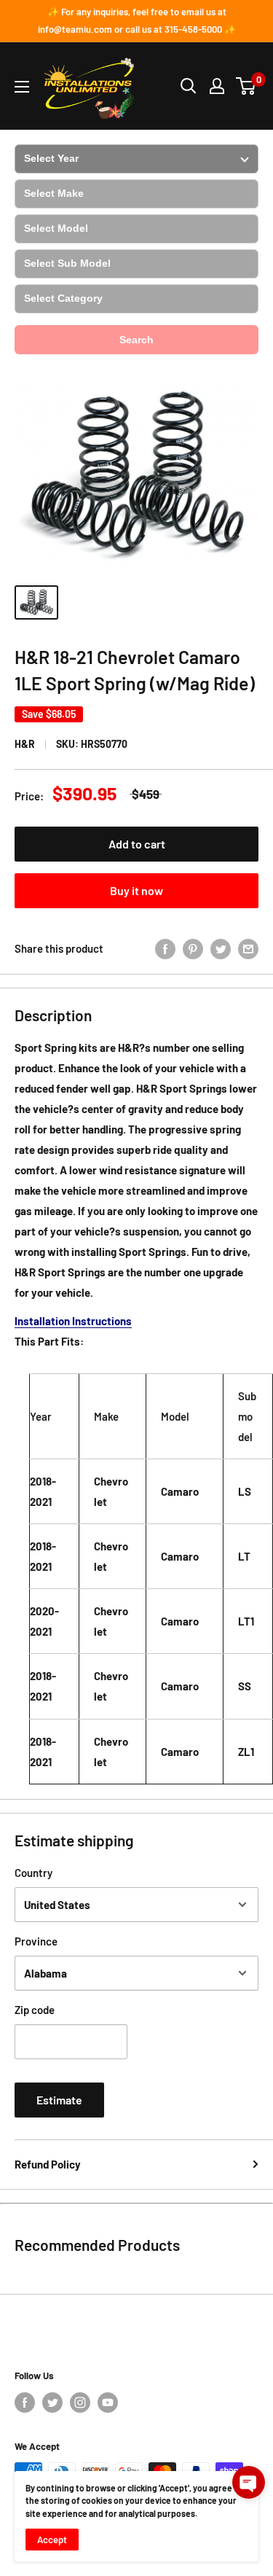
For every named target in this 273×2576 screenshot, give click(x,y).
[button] (249, 2482)
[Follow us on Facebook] (25, 2403)
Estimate (59, 2100)
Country (33, 1873)
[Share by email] (248, 948)
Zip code (35, 2010)
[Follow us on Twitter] (52, 2403)
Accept (52, 2540)
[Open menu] (22, 87)
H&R (25, 744)
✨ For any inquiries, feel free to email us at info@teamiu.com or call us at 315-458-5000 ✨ (137, 20)
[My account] (217, 86)
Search (136, 340)
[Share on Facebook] (165, 948)
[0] (246, 86)
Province (36, 1941)
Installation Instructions (73, 1321)
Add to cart (137, 844)
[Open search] (189, 86)
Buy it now (136, 890)
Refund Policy (48, 2164)
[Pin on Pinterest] (193, 948)
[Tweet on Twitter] (221, 948)
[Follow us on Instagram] (80, 2403)
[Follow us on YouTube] (108, 2403)
